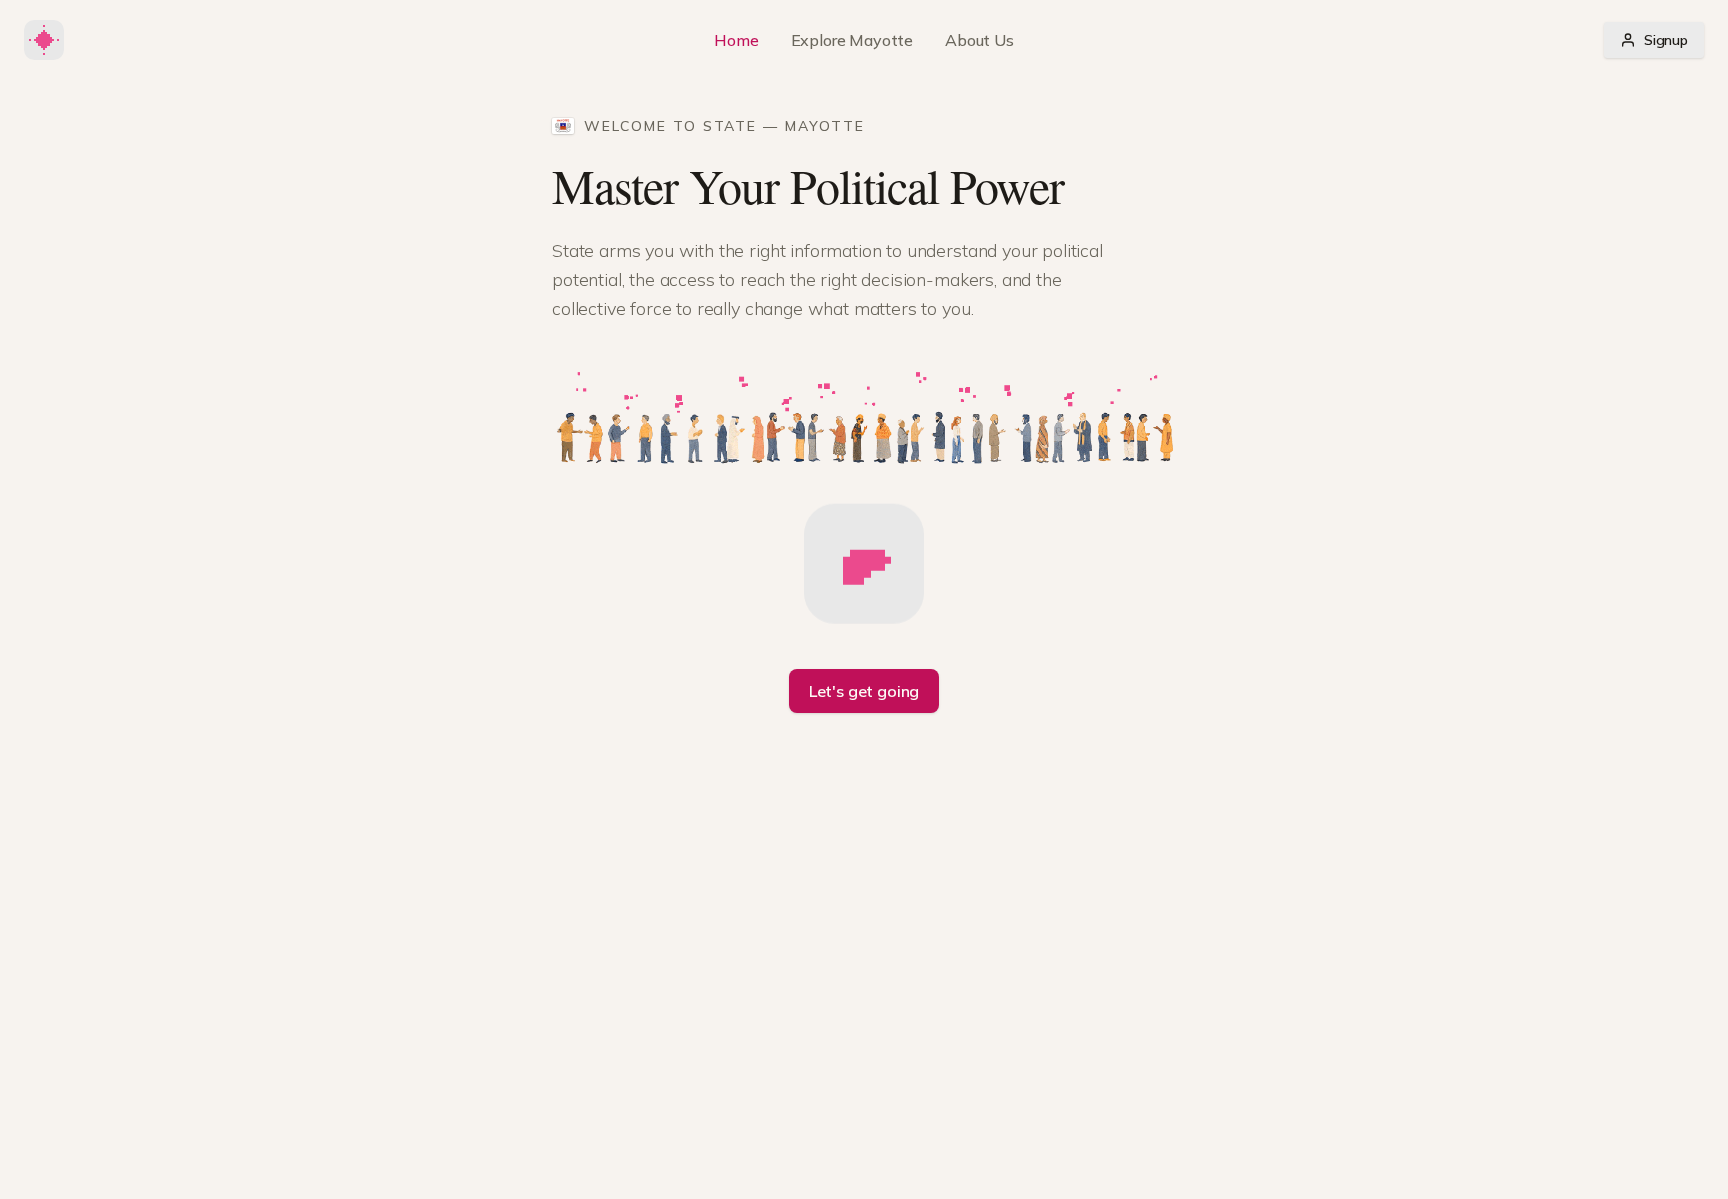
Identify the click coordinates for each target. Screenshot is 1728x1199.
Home (736, 40)
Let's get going (864, 691)
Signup (1666, 40)
